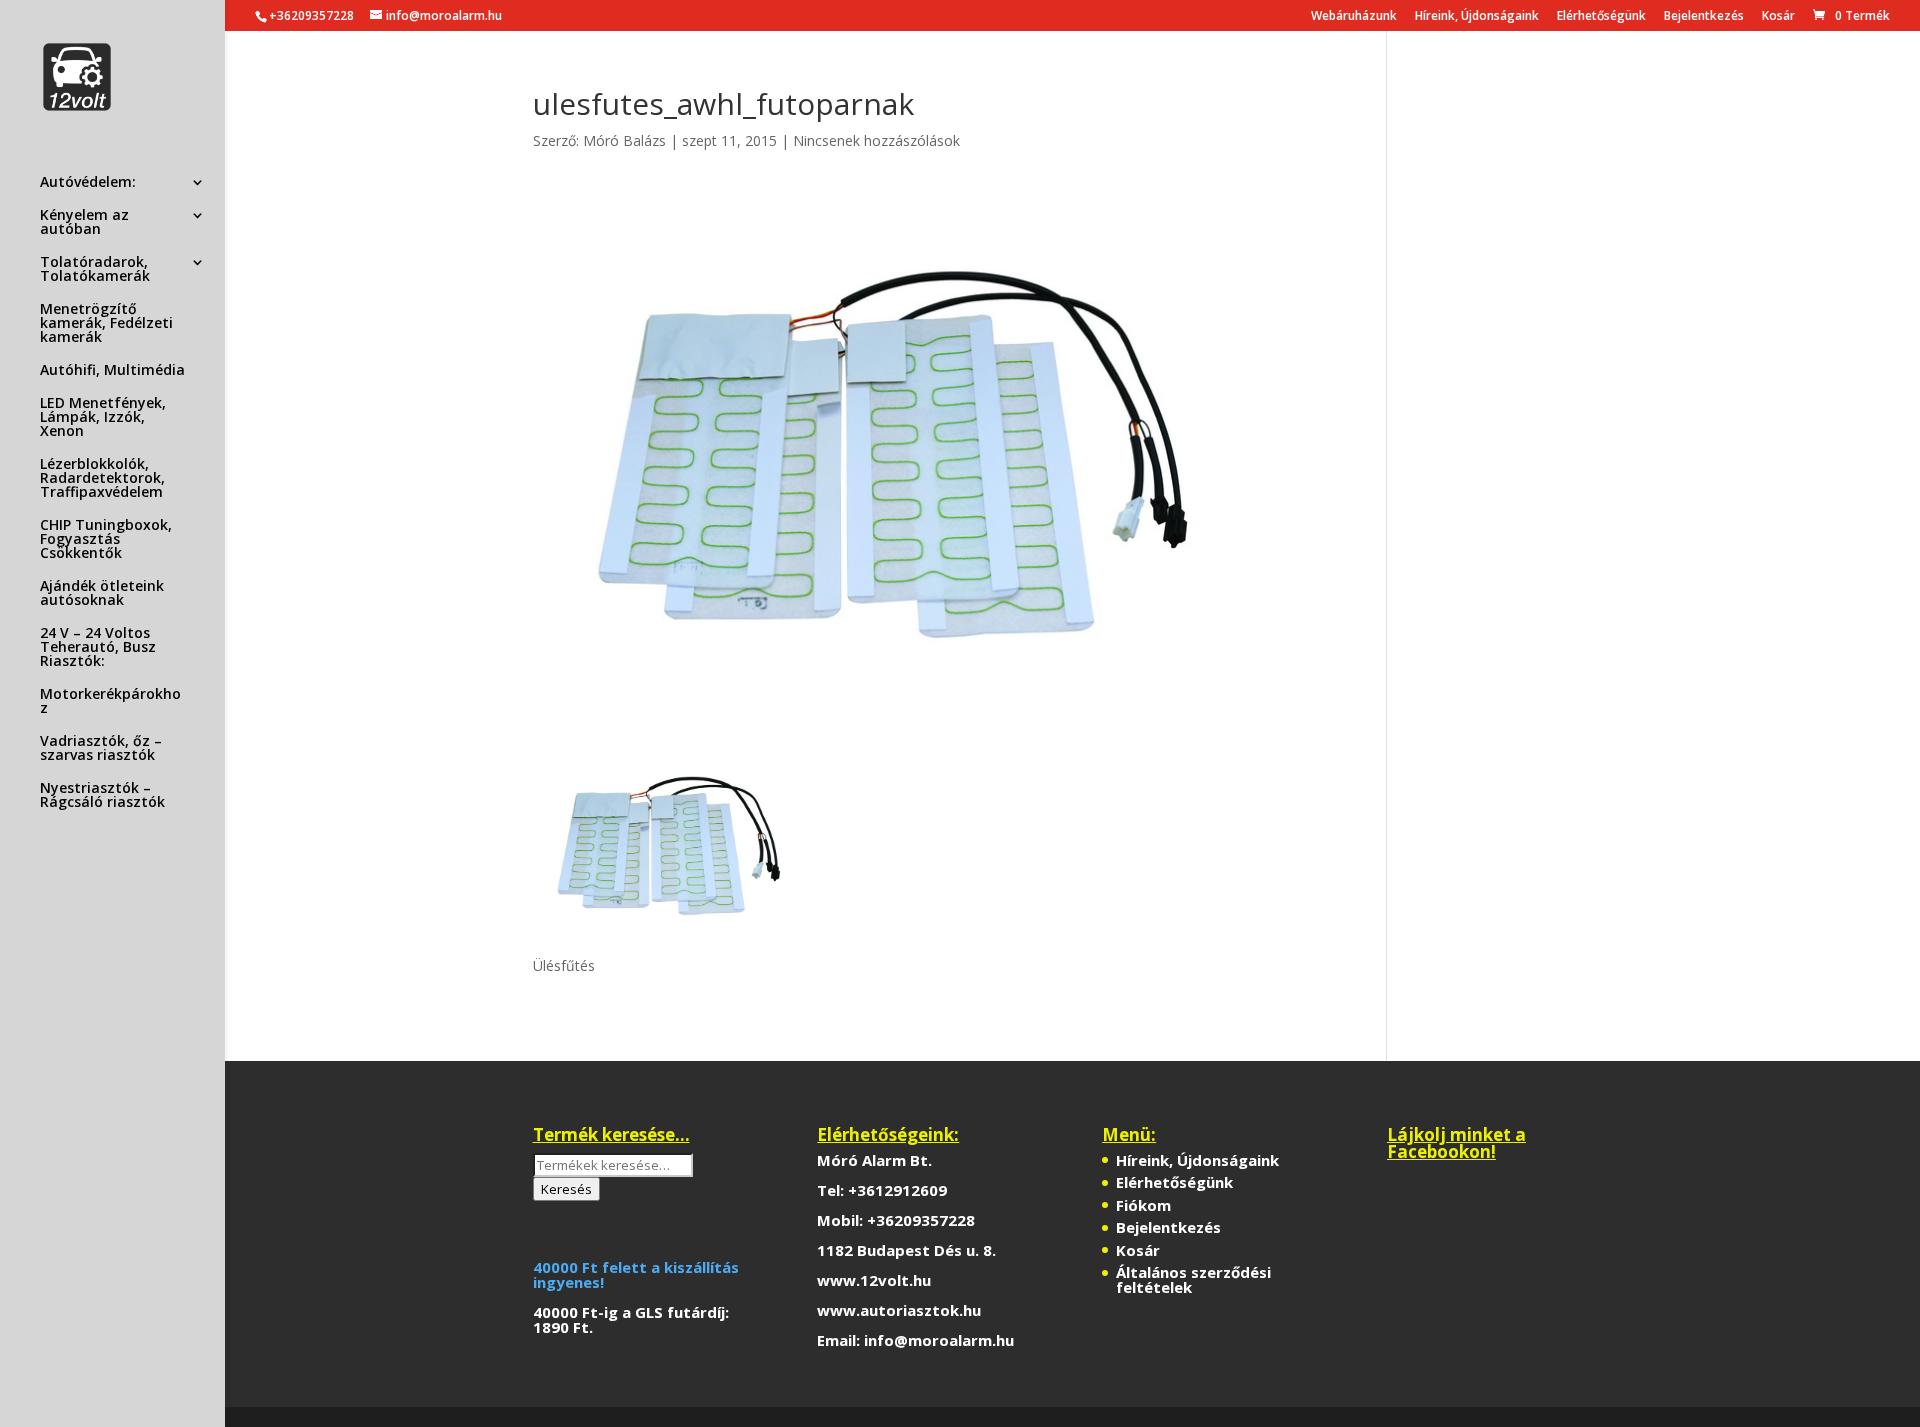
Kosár (1778, 17)
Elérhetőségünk (1601, 17)
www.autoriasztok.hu (899, 1310)
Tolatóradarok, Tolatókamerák (95, 270)
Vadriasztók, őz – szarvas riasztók (101, 749)
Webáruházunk (1354, 17)
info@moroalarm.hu (939, 1340)
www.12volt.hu (874, 1280)
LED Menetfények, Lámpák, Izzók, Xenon (103, 418)
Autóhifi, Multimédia (112, 371)
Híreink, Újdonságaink (1477, 17)
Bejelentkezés (1704, 17)
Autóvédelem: (88, 183)
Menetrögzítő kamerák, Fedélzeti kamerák (106, 324)
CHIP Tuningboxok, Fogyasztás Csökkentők (106, 540)
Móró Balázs (624, 140)
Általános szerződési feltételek (1193, 1279)
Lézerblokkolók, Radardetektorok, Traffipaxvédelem (102, 479)
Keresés (566, 1189)
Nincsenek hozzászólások (876, 140)
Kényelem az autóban (84, 223)
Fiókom (1143, 1205)
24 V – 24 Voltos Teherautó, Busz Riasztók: (98, 648)
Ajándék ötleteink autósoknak (102, 594)
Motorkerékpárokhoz (110, 702)
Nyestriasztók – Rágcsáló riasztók (102, 796)
